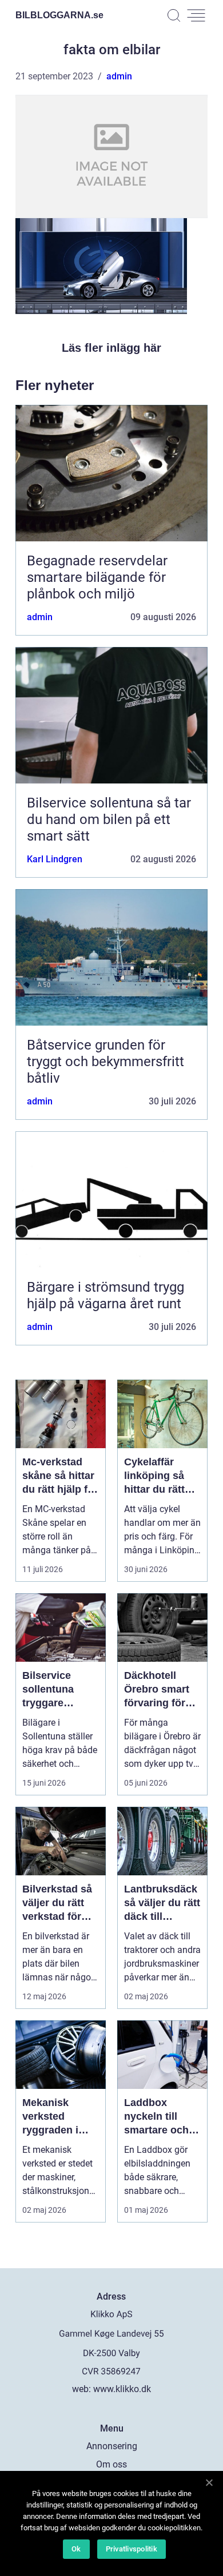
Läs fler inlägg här (111, 348)
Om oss (111, 2464)
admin (119, 76)
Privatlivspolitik (132, 2549)
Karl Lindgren (55, 859)
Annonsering (112, 2446)
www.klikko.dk (122, 2389)
